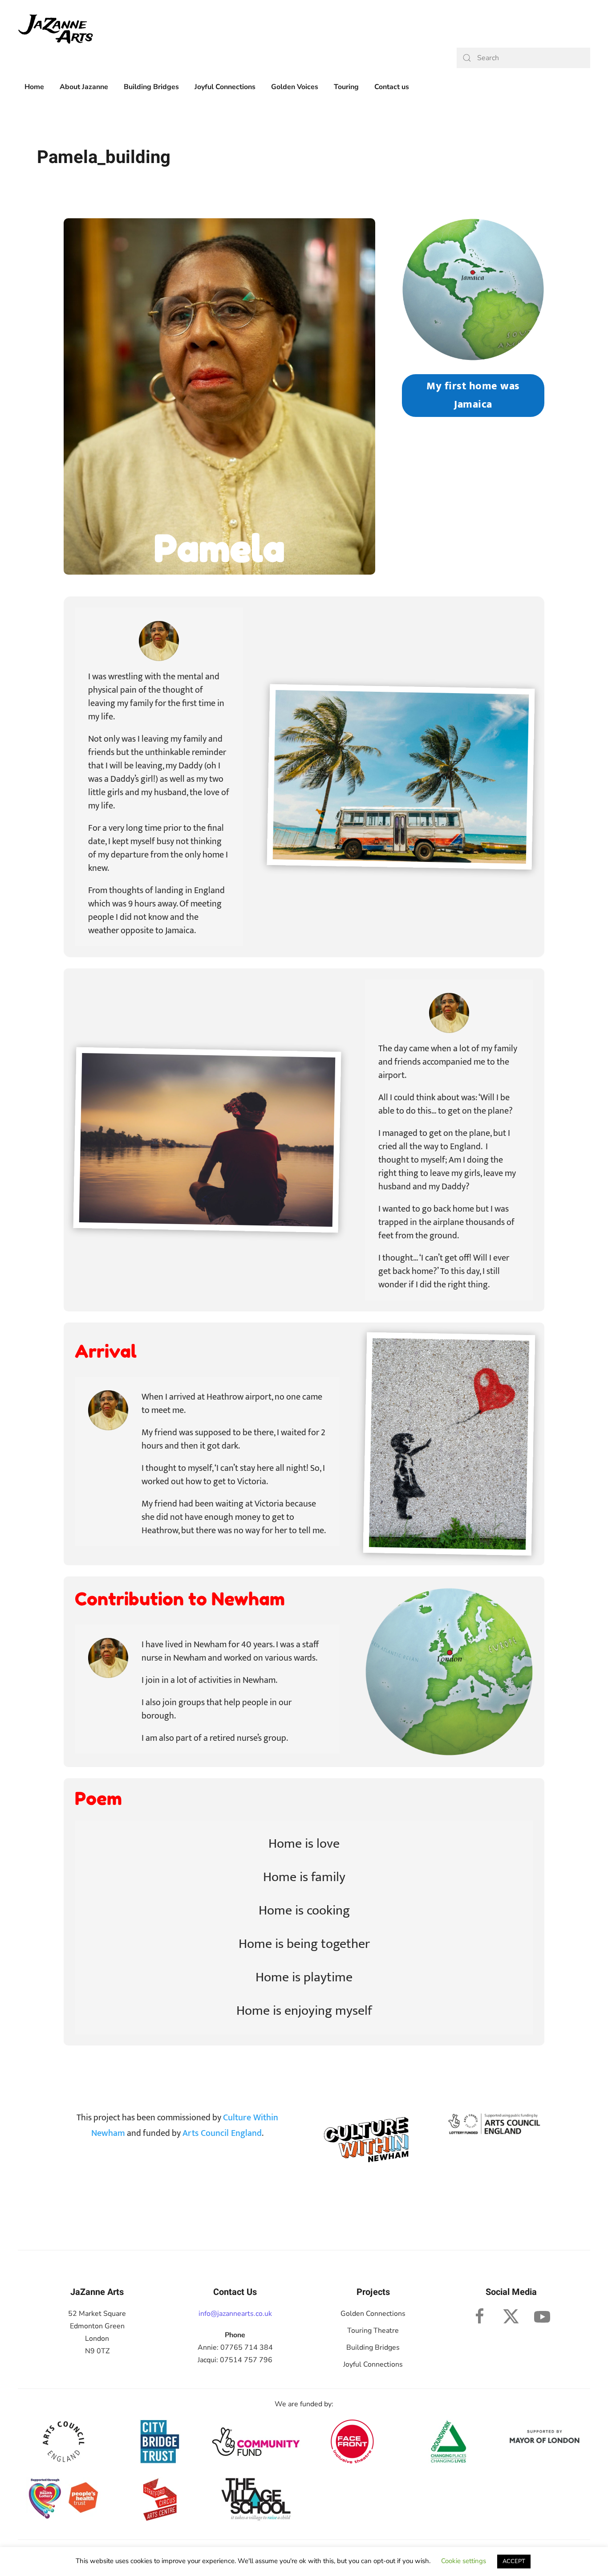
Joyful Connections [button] (225, 87)
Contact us (392, 87)
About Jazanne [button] (84, 87)
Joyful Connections (373, 2364)
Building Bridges (373, 2347)
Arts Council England (222, 2133)
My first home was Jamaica (473, 395)
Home (34, 87)
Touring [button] (346, 87)
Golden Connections (373, 2314)
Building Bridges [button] (151, 87)
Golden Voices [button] (295, 87)
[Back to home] (56, 29)
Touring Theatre (373, 2331)
